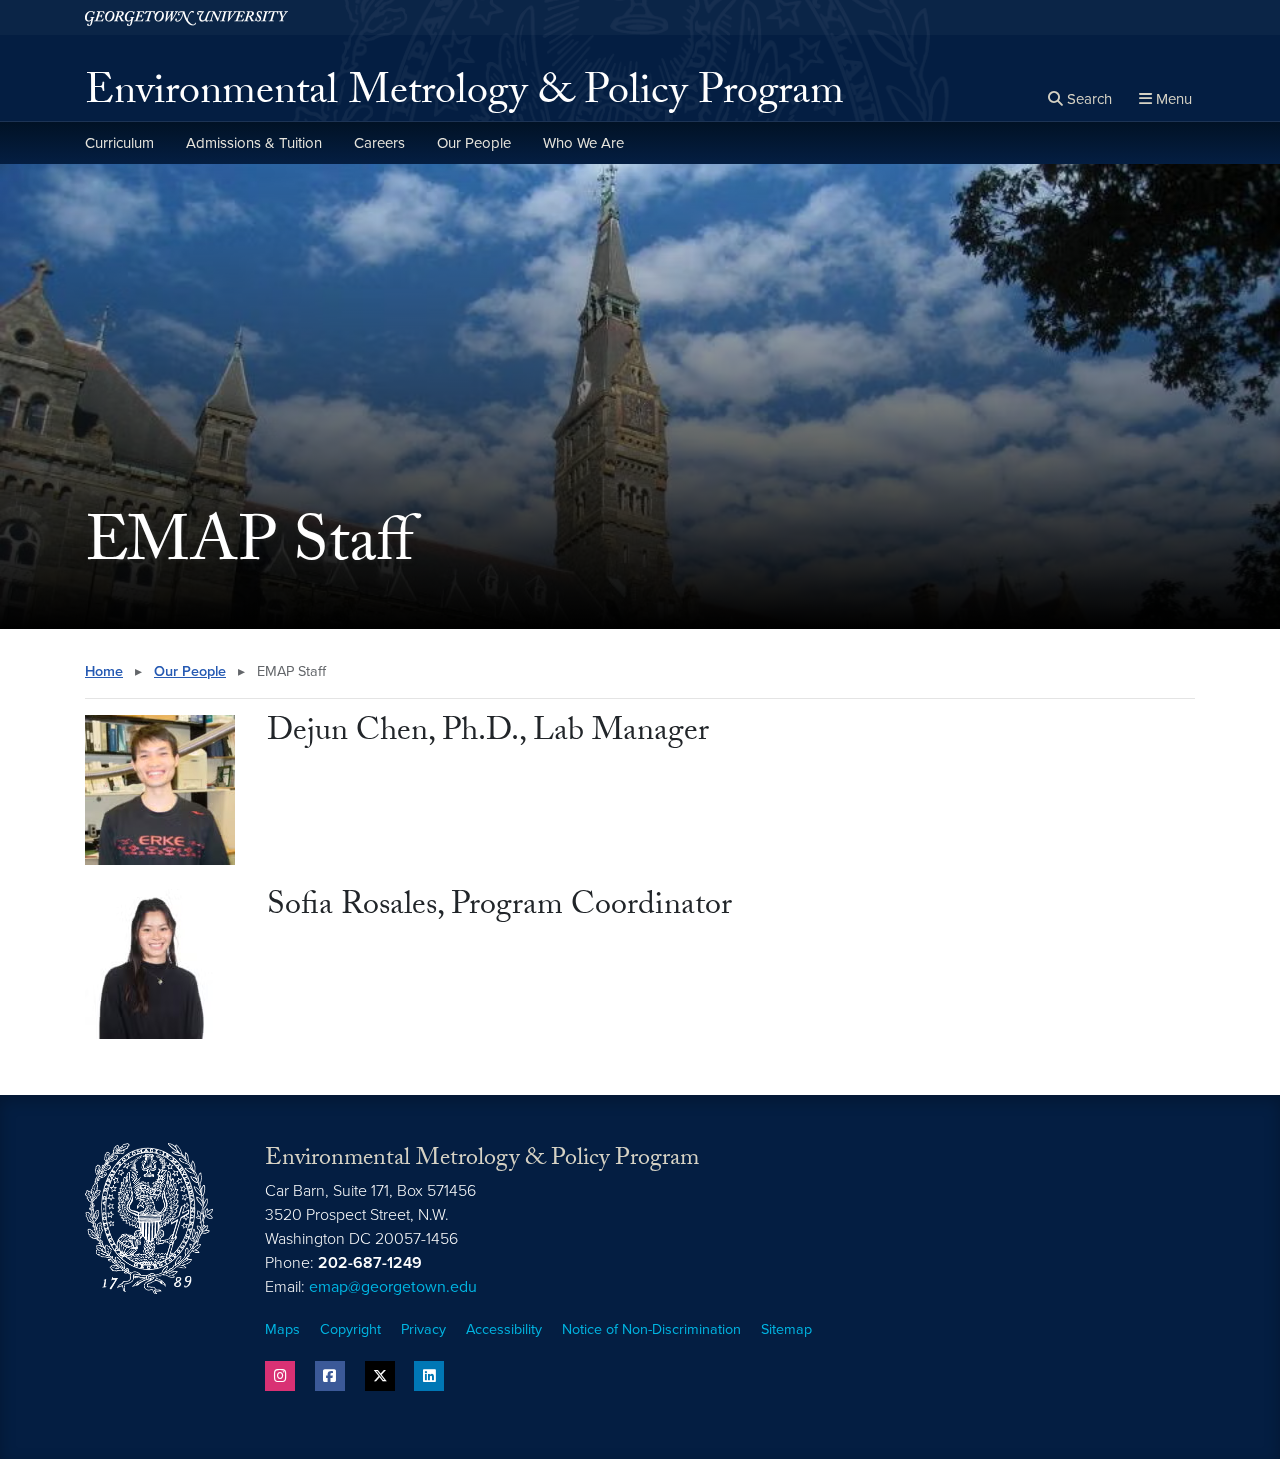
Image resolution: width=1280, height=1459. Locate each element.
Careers (379, 143)
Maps (282, 1329)
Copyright (350, 1329)
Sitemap (786, 1329)
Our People (474, 143)
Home (104, 671)
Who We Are (583, 143)
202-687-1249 (370, 1263)
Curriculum (119, 143)
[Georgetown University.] (186, 17)
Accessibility (504, 1329)
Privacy (423, 1329)
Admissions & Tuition (254, 143)
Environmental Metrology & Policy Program (464, 96)
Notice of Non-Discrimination (651, 1329)
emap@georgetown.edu (393, 1287)
